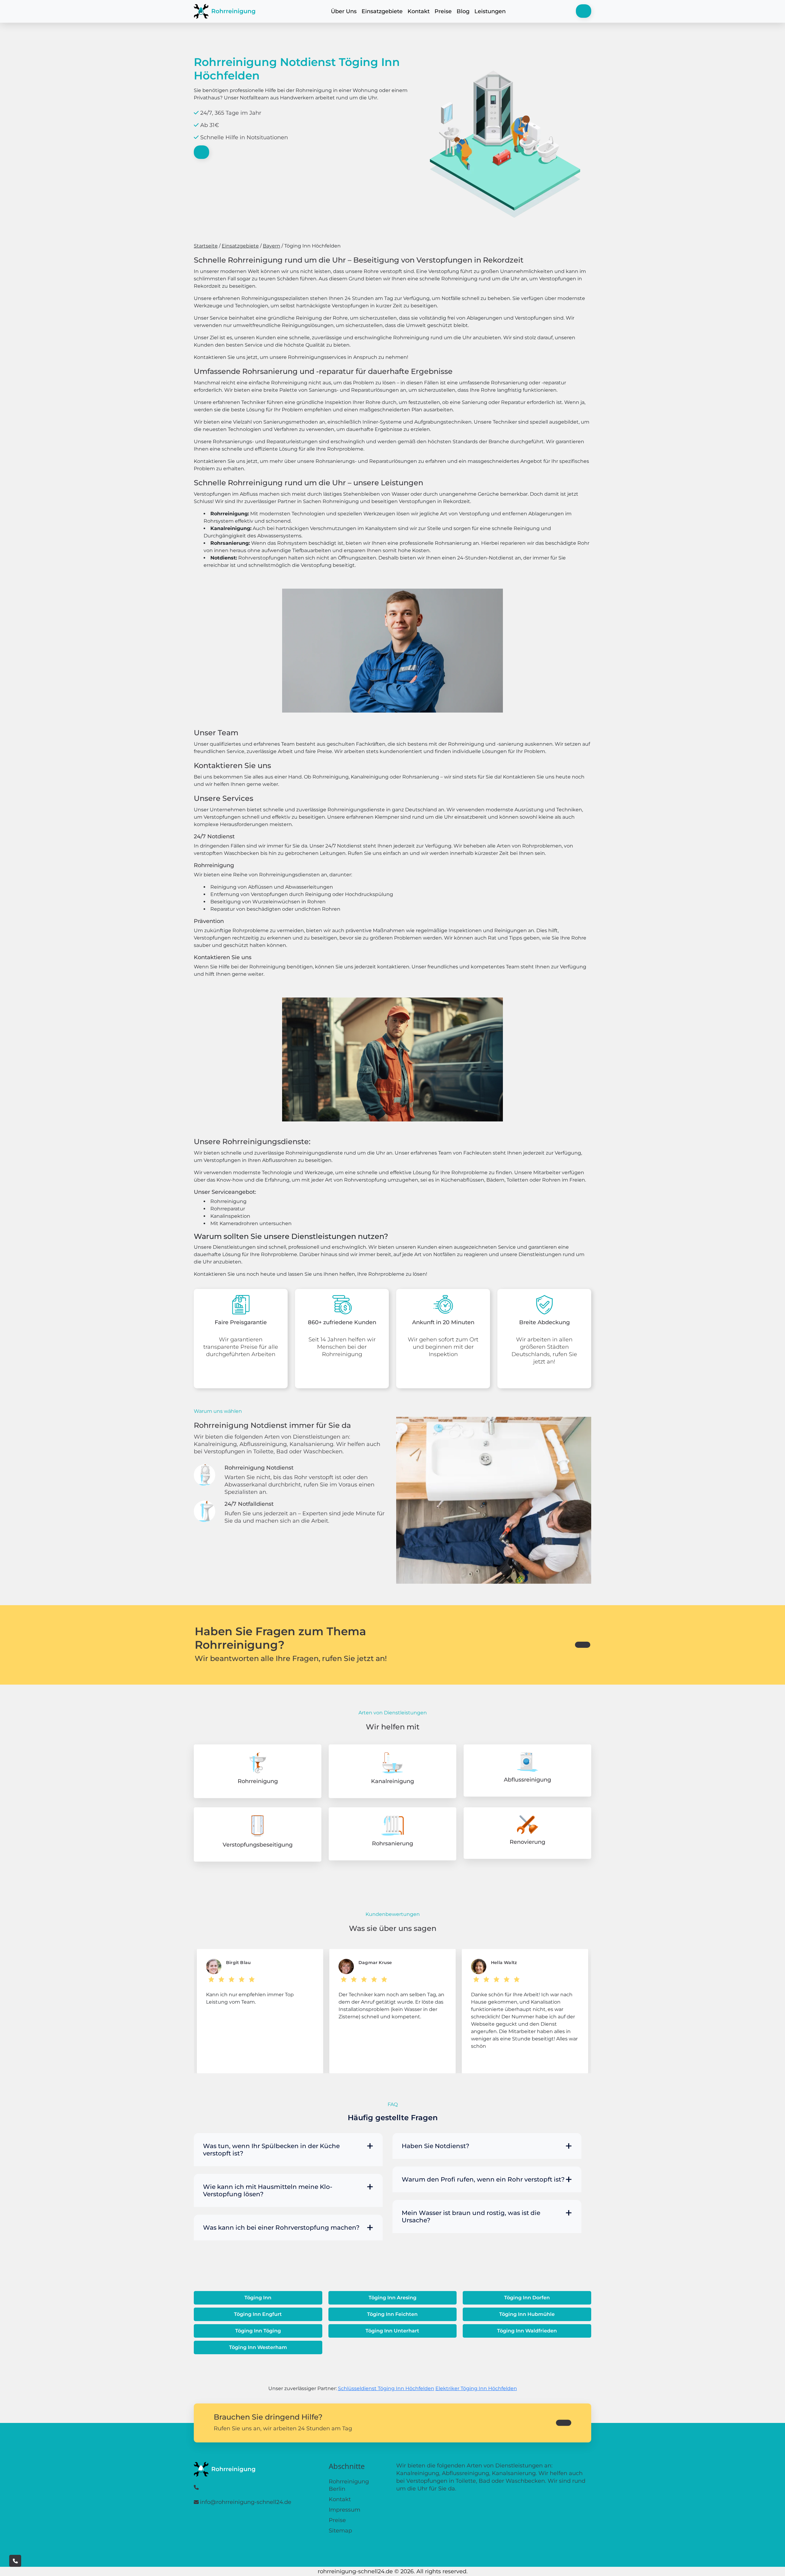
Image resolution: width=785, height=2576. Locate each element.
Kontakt (419, 11)
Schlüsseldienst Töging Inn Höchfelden (386, 2388)
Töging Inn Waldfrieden (527, 2331)
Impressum (345, 2510)
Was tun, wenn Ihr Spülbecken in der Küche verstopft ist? (271, 2150)
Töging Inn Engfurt (258, 2314)
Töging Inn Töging (258, 2331)
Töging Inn (258, 2298)
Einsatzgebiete (382, 11)
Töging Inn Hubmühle (527, 2314)
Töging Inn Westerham (258, 2347)
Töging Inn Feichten (392, 2314)
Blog (463, 11)
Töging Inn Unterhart (392, 2331)
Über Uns (344, 11)
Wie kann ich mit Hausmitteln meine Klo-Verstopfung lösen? (268, 2190)
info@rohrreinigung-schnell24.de (246, 2502)
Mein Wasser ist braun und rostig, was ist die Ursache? (471, 2217)
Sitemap (340, 2531)
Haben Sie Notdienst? (435, 2146)
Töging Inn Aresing (392, 2298)
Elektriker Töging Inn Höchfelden (476, 2388)
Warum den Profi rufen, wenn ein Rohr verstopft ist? (483, 2179)
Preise (443, 11)
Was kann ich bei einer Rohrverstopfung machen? (281, 2228)
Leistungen (490, 11)
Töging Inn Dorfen (527, 2298)
